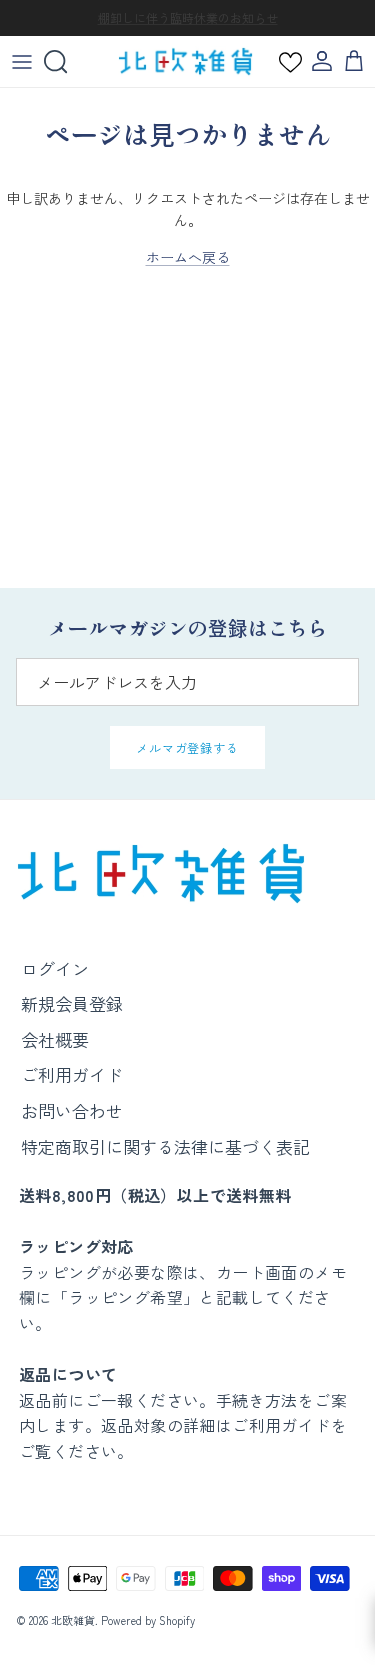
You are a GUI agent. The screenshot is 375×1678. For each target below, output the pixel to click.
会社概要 (55, 1039)
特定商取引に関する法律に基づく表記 (165, 1146)
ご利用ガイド (72, 1074)
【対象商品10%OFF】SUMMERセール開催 (188, 25)
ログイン (55, 968)
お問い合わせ (72, 1110)
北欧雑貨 (73, 1620)
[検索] (66, 62)
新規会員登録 (72, 1003)
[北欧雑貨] (185, 61)
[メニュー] (22, 62)
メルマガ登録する (188, 747)
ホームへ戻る (188, 257)
